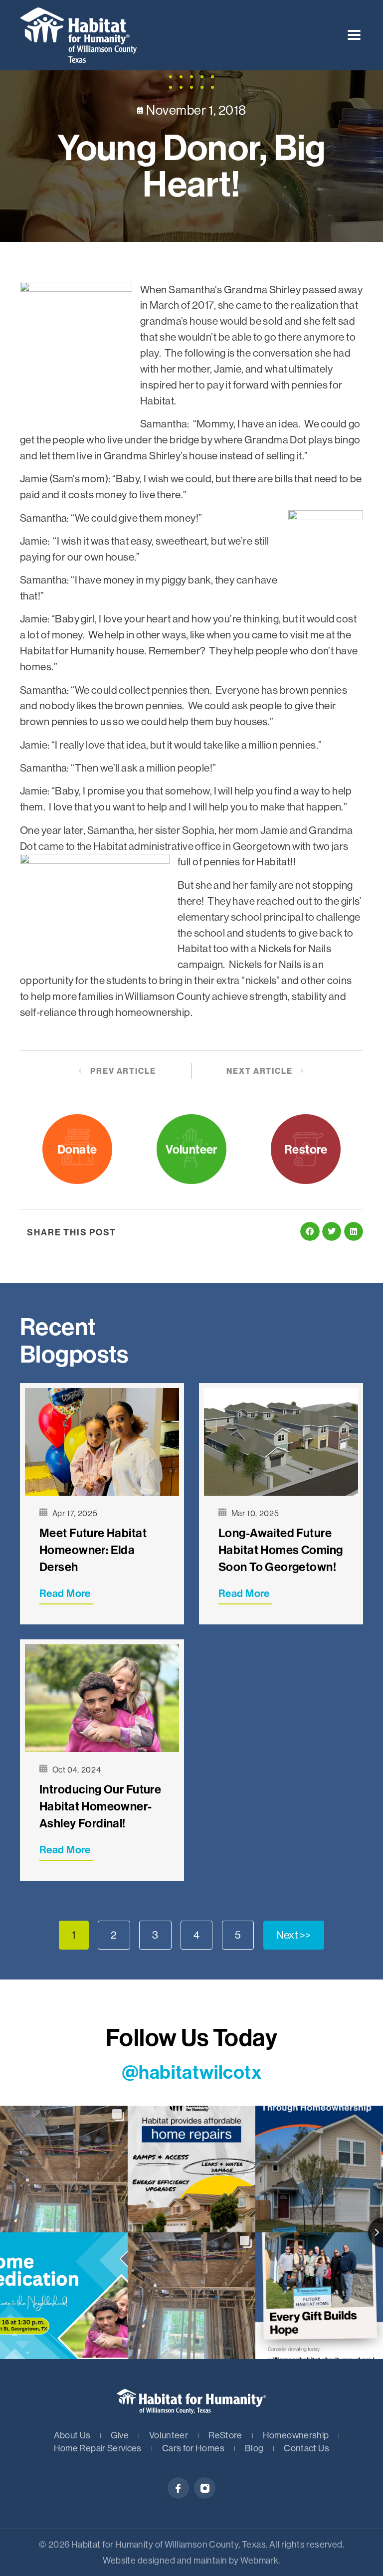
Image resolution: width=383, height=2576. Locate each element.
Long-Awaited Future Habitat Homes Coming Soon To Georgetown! (281, 1550)
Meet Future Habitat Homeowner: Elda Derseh (93, 1550)
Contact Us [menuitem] (306, 2448)
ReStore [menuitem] (225, 2435)
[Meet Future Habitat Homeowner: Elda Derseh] (102, 1442)
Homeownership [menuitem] (296, 2435)
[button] (354, 35)
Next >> (294, 1935)
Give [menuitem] (119, 2435)
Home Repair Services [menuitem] (98, 2448)
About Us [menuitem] (72, 2435)
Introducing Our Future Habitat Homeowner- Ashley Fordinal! (100, 1806)
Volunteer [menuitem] (169, 2435)
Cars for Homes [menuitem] (193, 2448)
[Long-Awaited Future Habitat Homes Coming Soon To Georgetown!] (281, 1442)
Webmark (259, 2560)
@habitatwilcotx (191, 2072)
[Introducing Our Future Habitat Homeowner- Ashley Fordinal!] (102, 1698)
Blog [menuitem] (254, 2448)
